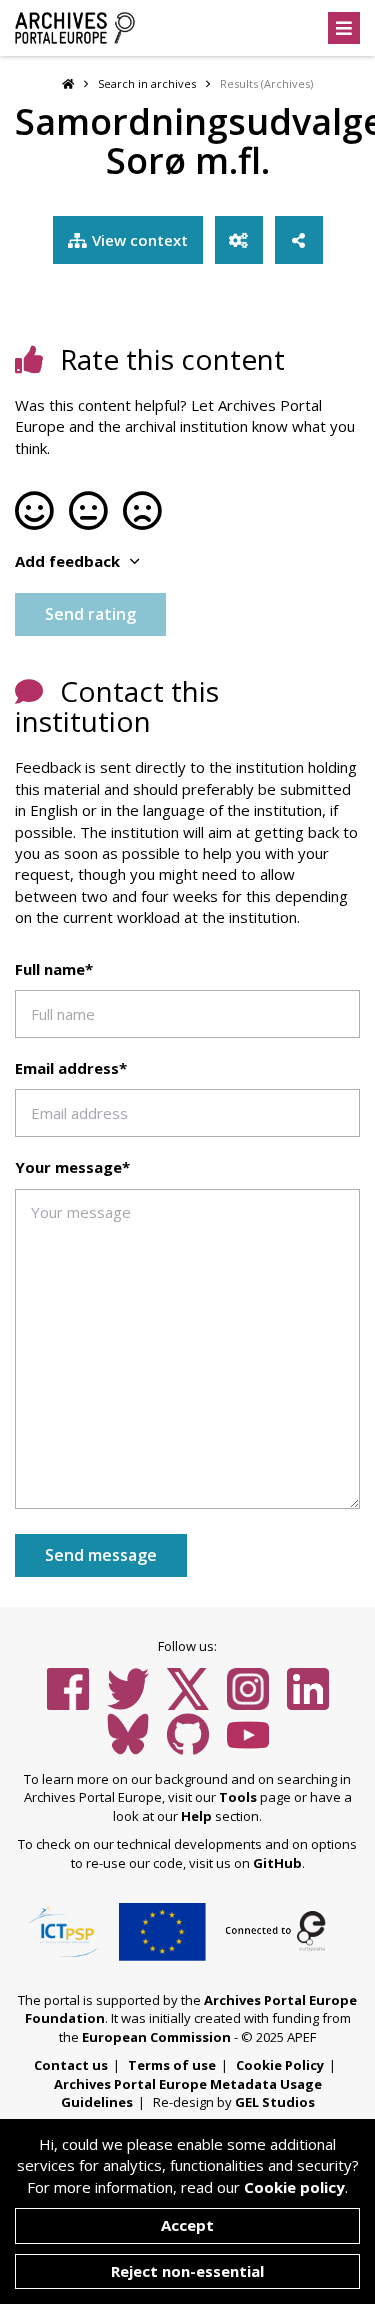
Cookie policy (294, 2187)
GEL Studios (275, 2102)
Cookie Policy (280, 2065)
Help (196, 1816)
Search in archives (147, 83)
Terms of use (172, 2065)
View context (140, 240)
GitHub (277, 1863)
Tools (238, 1797)
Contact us (71, 2065)
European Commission (156, 2037)
